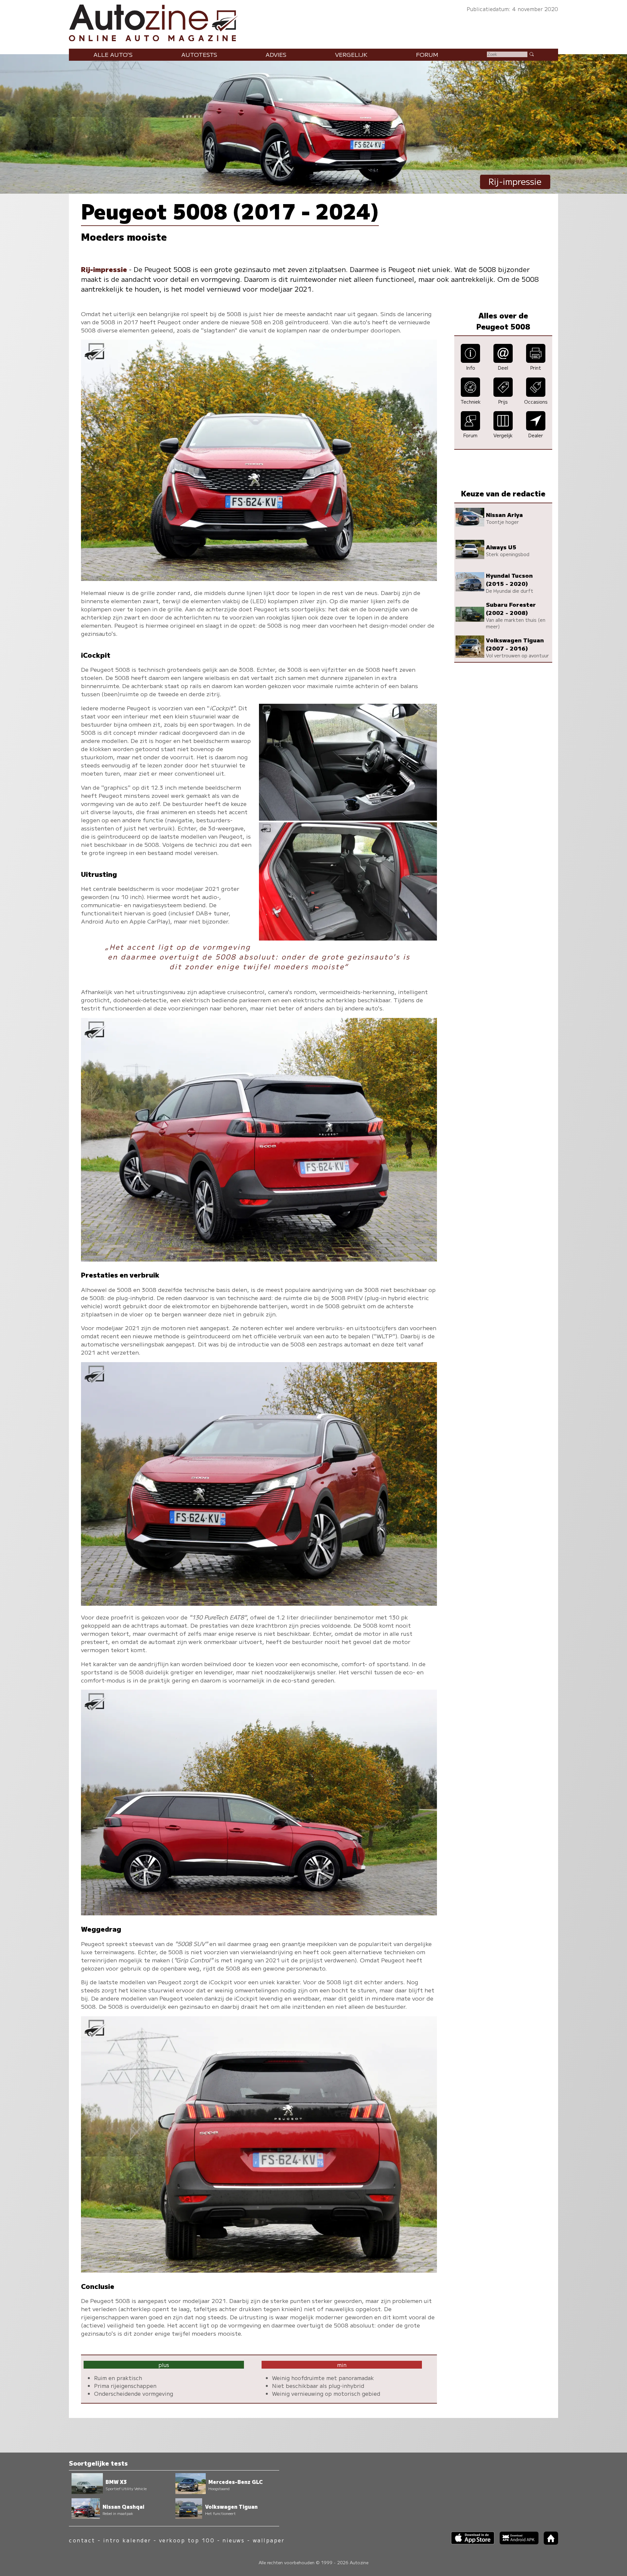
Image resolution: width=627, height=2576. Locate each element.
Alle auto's (113, 54)
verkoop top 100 (187, 2540)
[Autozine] (313, 21)
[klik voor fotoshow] (259, 579)
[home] (548, 2543)
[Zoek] (531, 54)
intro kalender (127, 2540)
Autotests (199, 54)
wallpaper (269, 2540)
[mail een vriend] (503, 360)
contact (82, 2540)
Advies (276, 54)
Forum (427, 54)
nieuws (233, 2540)
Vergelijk (351, 54)
